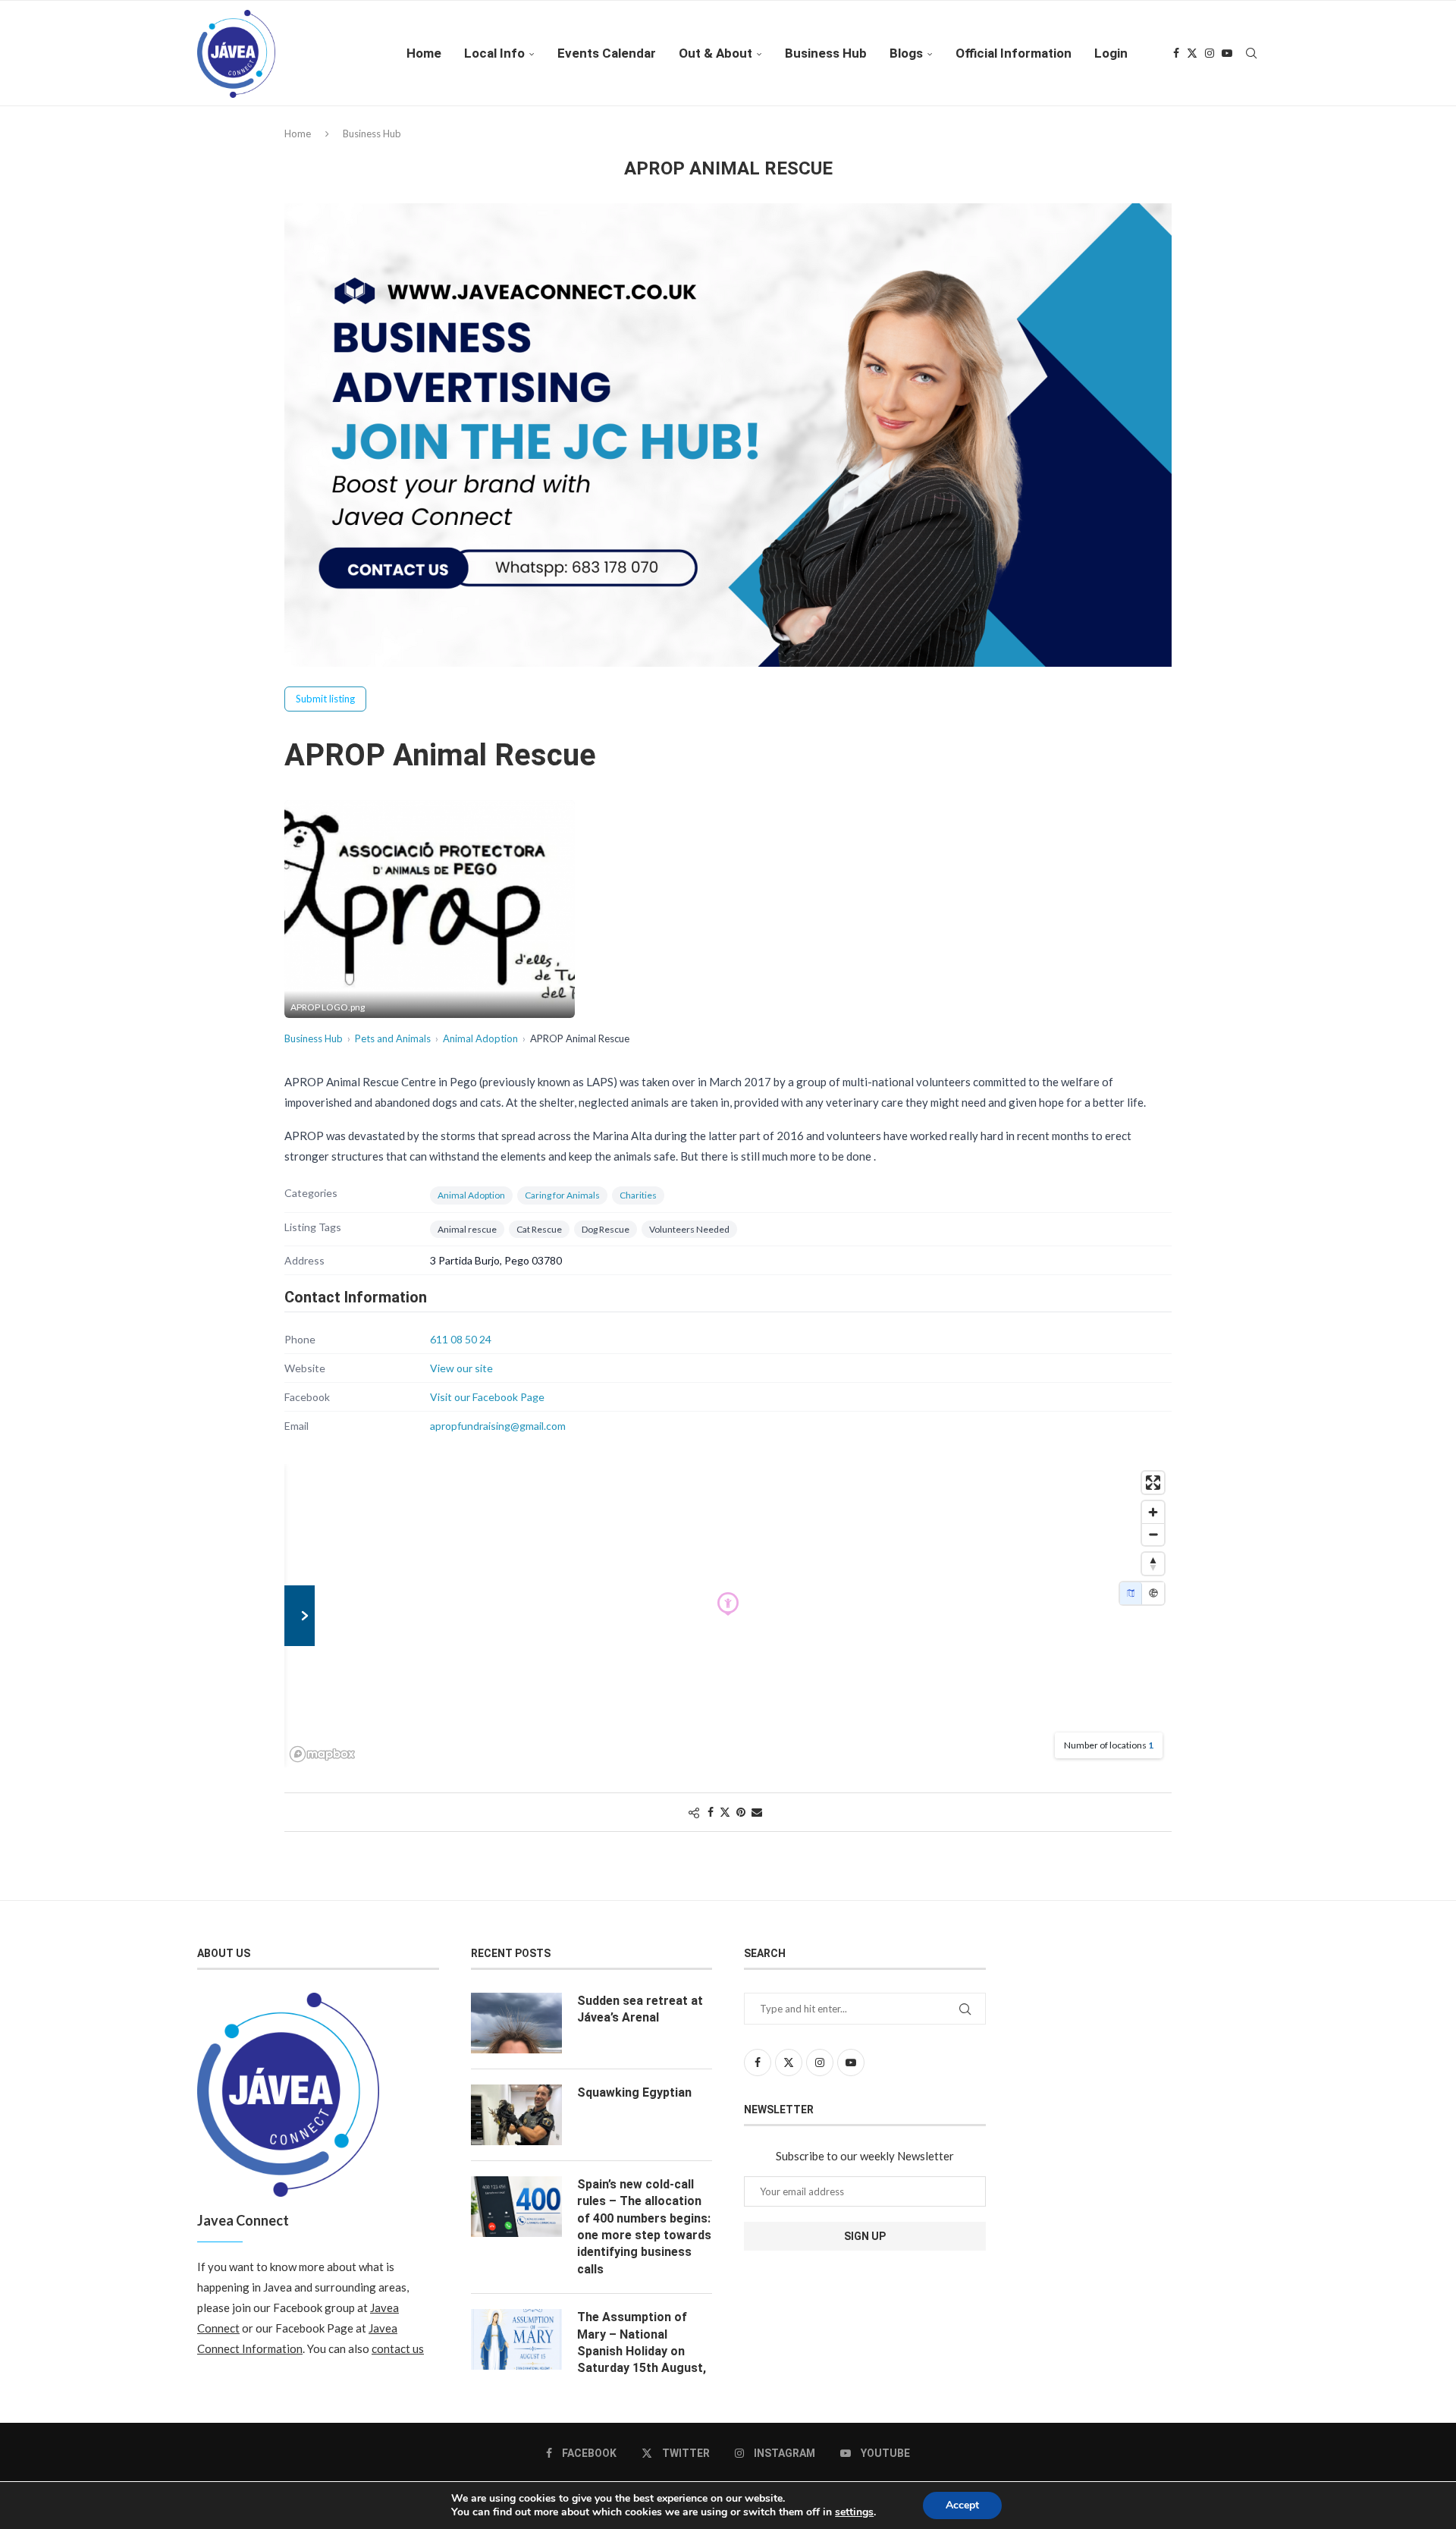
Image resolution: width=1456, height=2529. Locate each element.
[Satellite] (1153, 1593)
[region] (728, 1616)
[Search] (1251, 53)
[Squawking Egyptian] (516, 2115)
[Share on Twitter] (725, 1812)
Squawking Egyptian (634, 2092)
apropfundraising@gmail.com (498, 1426)
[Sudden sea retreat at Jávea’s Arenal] (516, 2023)
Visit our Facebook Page (487, 1397)
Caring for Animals (562, 1195)
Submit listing (325, 699)
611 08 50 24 (461, 1339)
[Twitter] (1192, 53)
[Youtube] (1227, 53)
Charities (638, 1195)
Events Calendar (607, 53)
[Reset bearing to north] (1153, 1564)
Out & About (715, 53)
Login (1111, 53)
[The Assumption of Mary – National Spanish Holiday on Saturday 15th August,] (516, 2339)
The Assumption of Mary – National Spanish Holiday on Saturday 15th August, (642, 2342)
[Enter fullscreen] (1153, 1483)
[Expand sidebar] (300, 1616)
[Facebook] (1176, 53)
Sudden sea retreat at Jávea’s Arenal (640, 2009)
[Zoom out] (1153, 1534)
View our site (461, 1368)
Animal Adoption (480, 1038)
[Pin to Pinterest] (741, 1812)
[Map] (1131, 1593)
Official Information (1014, 53)
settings (854, 2512)
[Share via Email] (757, 1812)
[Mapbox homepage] (322, 1754)
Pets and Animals (393, 1038)
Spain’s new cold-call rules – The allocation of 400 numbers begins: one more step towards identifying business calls (644, 2227)
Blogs (906, 53)
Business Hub (826, 53)
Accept (962, 2505)
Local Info (494, 53)
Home (424, 53)
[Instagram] (1210, 53)
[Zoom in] (1153, 1512)
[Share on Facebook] (711, 1812)
